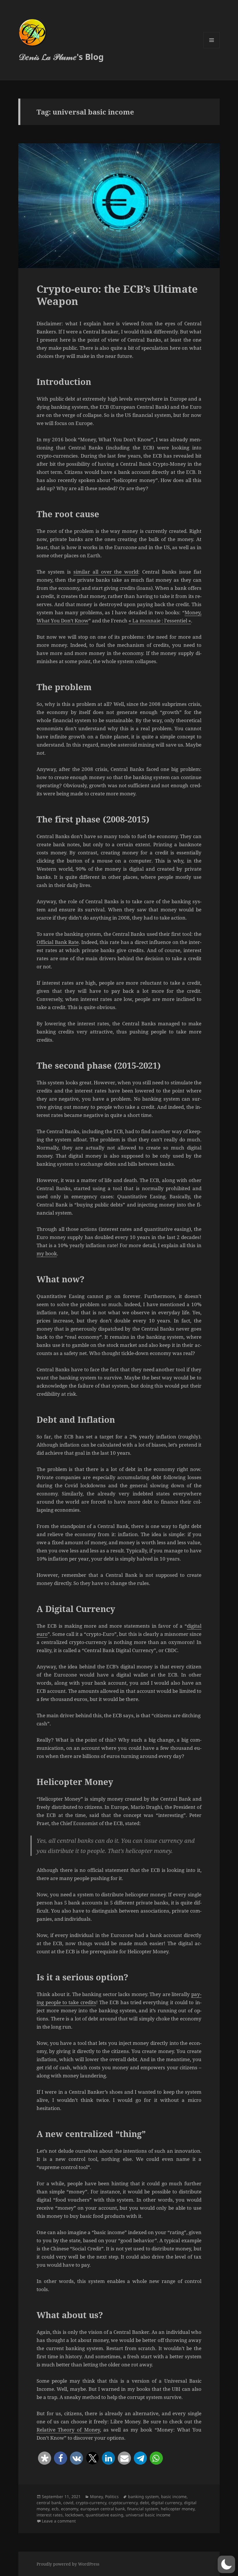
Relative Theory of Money (68, 2430)
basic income (174, 2496)
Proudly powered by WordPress (68, 2564)
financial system (143, 2509)
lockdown (74, 2515)
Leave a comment (59, 2521)
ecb (55, 2509)
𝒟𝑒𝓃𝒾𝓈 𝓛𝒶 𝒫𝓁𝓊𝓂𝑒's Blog (61, 57)
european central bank (103, 2509)
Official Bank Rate (58, 942)
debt (144, 2503)
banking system (143, 2496)
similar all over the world (106, 572)
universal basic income (148, 2515)
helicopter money (178, 2509)
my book (47, 1253)
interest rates (50, 2515)
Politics (112, 2496)
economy (70, 2509)
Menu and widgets (212, 48)
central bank (49, 2503)
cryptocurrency (123, 2503)
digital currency (166, 2503)
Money (96, 2496)
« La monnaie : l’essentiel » (160, 621)
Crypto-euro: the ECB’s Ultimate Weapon (117, 295)
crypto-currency (91, 2503)
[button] (45, 2458)
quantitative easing (104, 2515)
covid (68, 2503)
